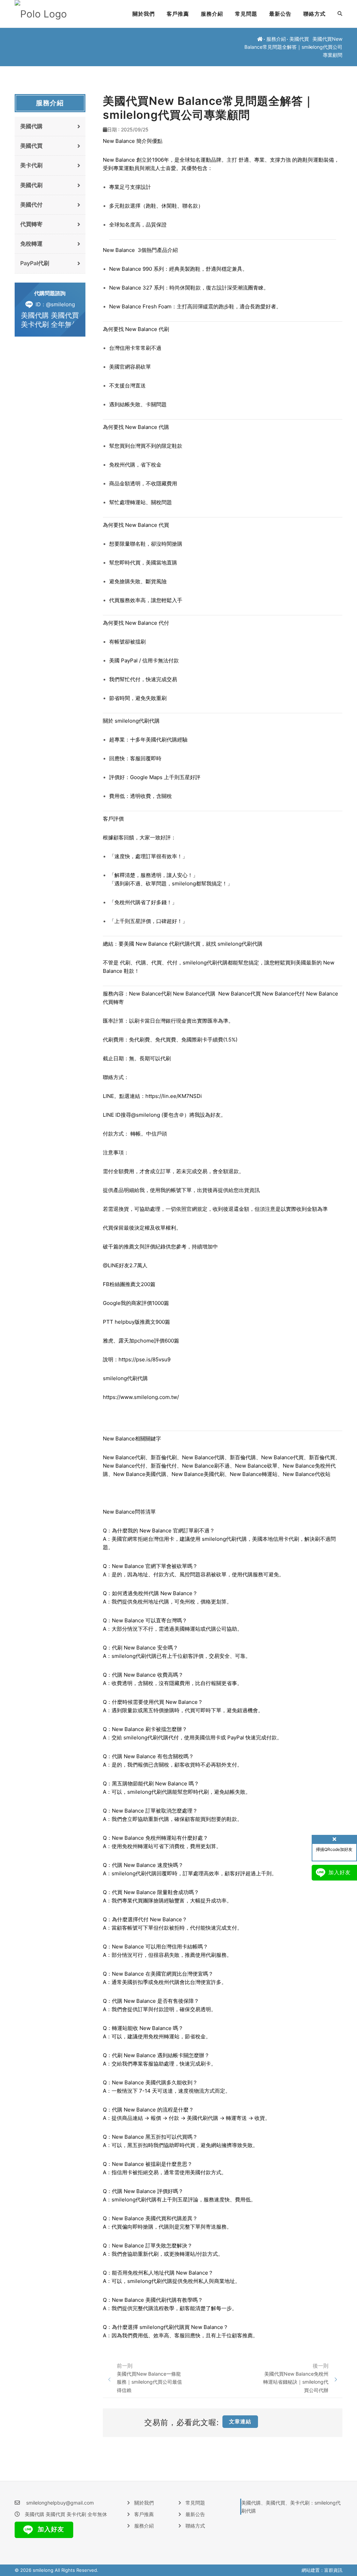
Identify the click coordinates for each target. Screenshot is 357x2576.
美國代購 (31, 126)
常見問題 (246, 14)
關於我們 (144, 14)
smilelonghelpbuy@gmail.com (60, 2503)
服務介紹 (212, 14)
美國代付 (31, 205)
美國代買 (299, 39)
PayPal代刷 (35, 263)
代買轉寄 (31, 224)
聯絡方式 (314, 14)
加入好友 (50, 2529)
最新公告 (280, 14)
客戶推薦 (178, 14)
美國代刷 (31, 185)
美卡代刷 (31, 165)
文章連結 (240, 2421)
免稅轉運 (31, 244)
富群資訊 (333, 2570)
